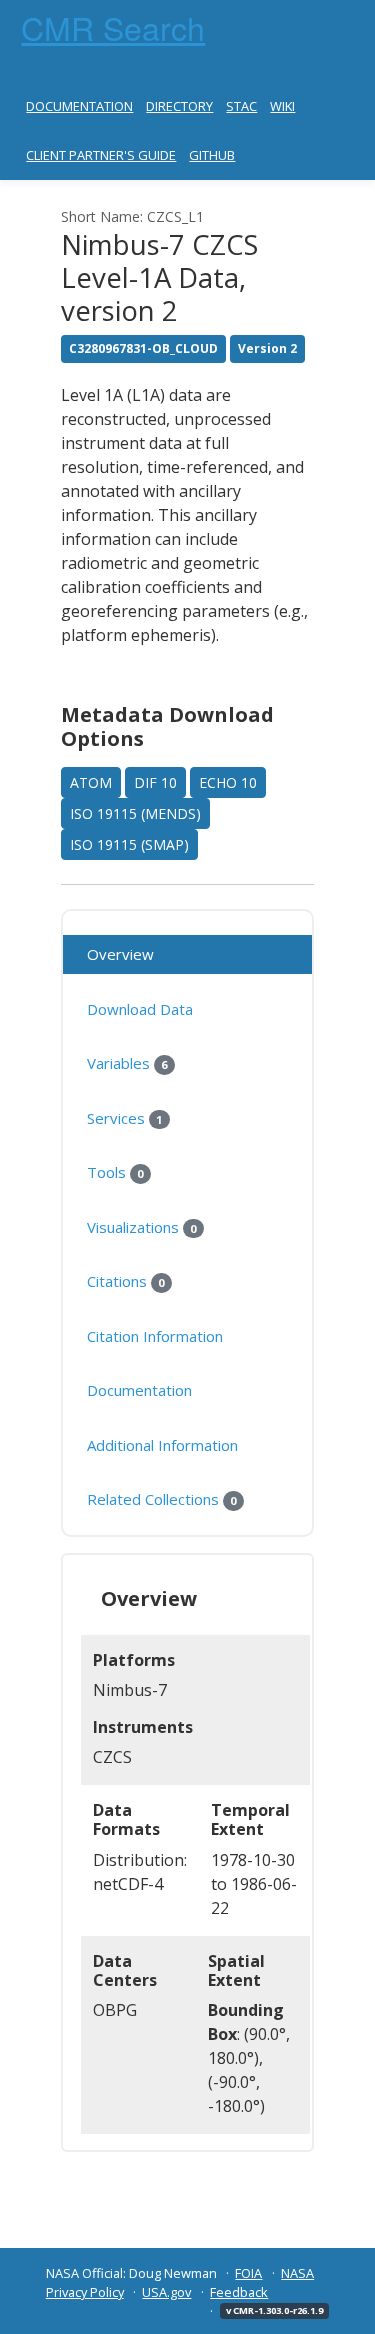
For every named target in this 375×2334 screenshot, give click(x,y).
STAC (241, 106)
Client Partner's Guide (101, 155)
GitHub (212, 155)
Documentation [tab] (139, 1390)
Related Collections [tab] (161, 1499)
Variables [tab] (127, 1063)
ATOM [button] (91, 782)
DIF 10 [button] (155, 782)
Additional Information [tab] (162, 1445)
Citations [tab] (125, 1281)
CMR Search (113, 27)
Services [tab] (124, 1118)
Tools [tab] (115, 1172)
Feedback (239, 2292)
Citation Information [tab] (155, 1336)
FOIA (248, 2273)
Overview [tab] (120, 954)
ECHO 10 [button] (228, 782)
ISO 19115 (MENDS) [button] (135, 813)
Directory (179, 106)
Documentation (79, 106)
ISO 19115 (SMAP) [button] (129, 844)
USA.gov (166, 2292)
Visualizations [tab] (141, 1227)
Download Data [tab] (140, 1009)
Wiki (282, 106)
